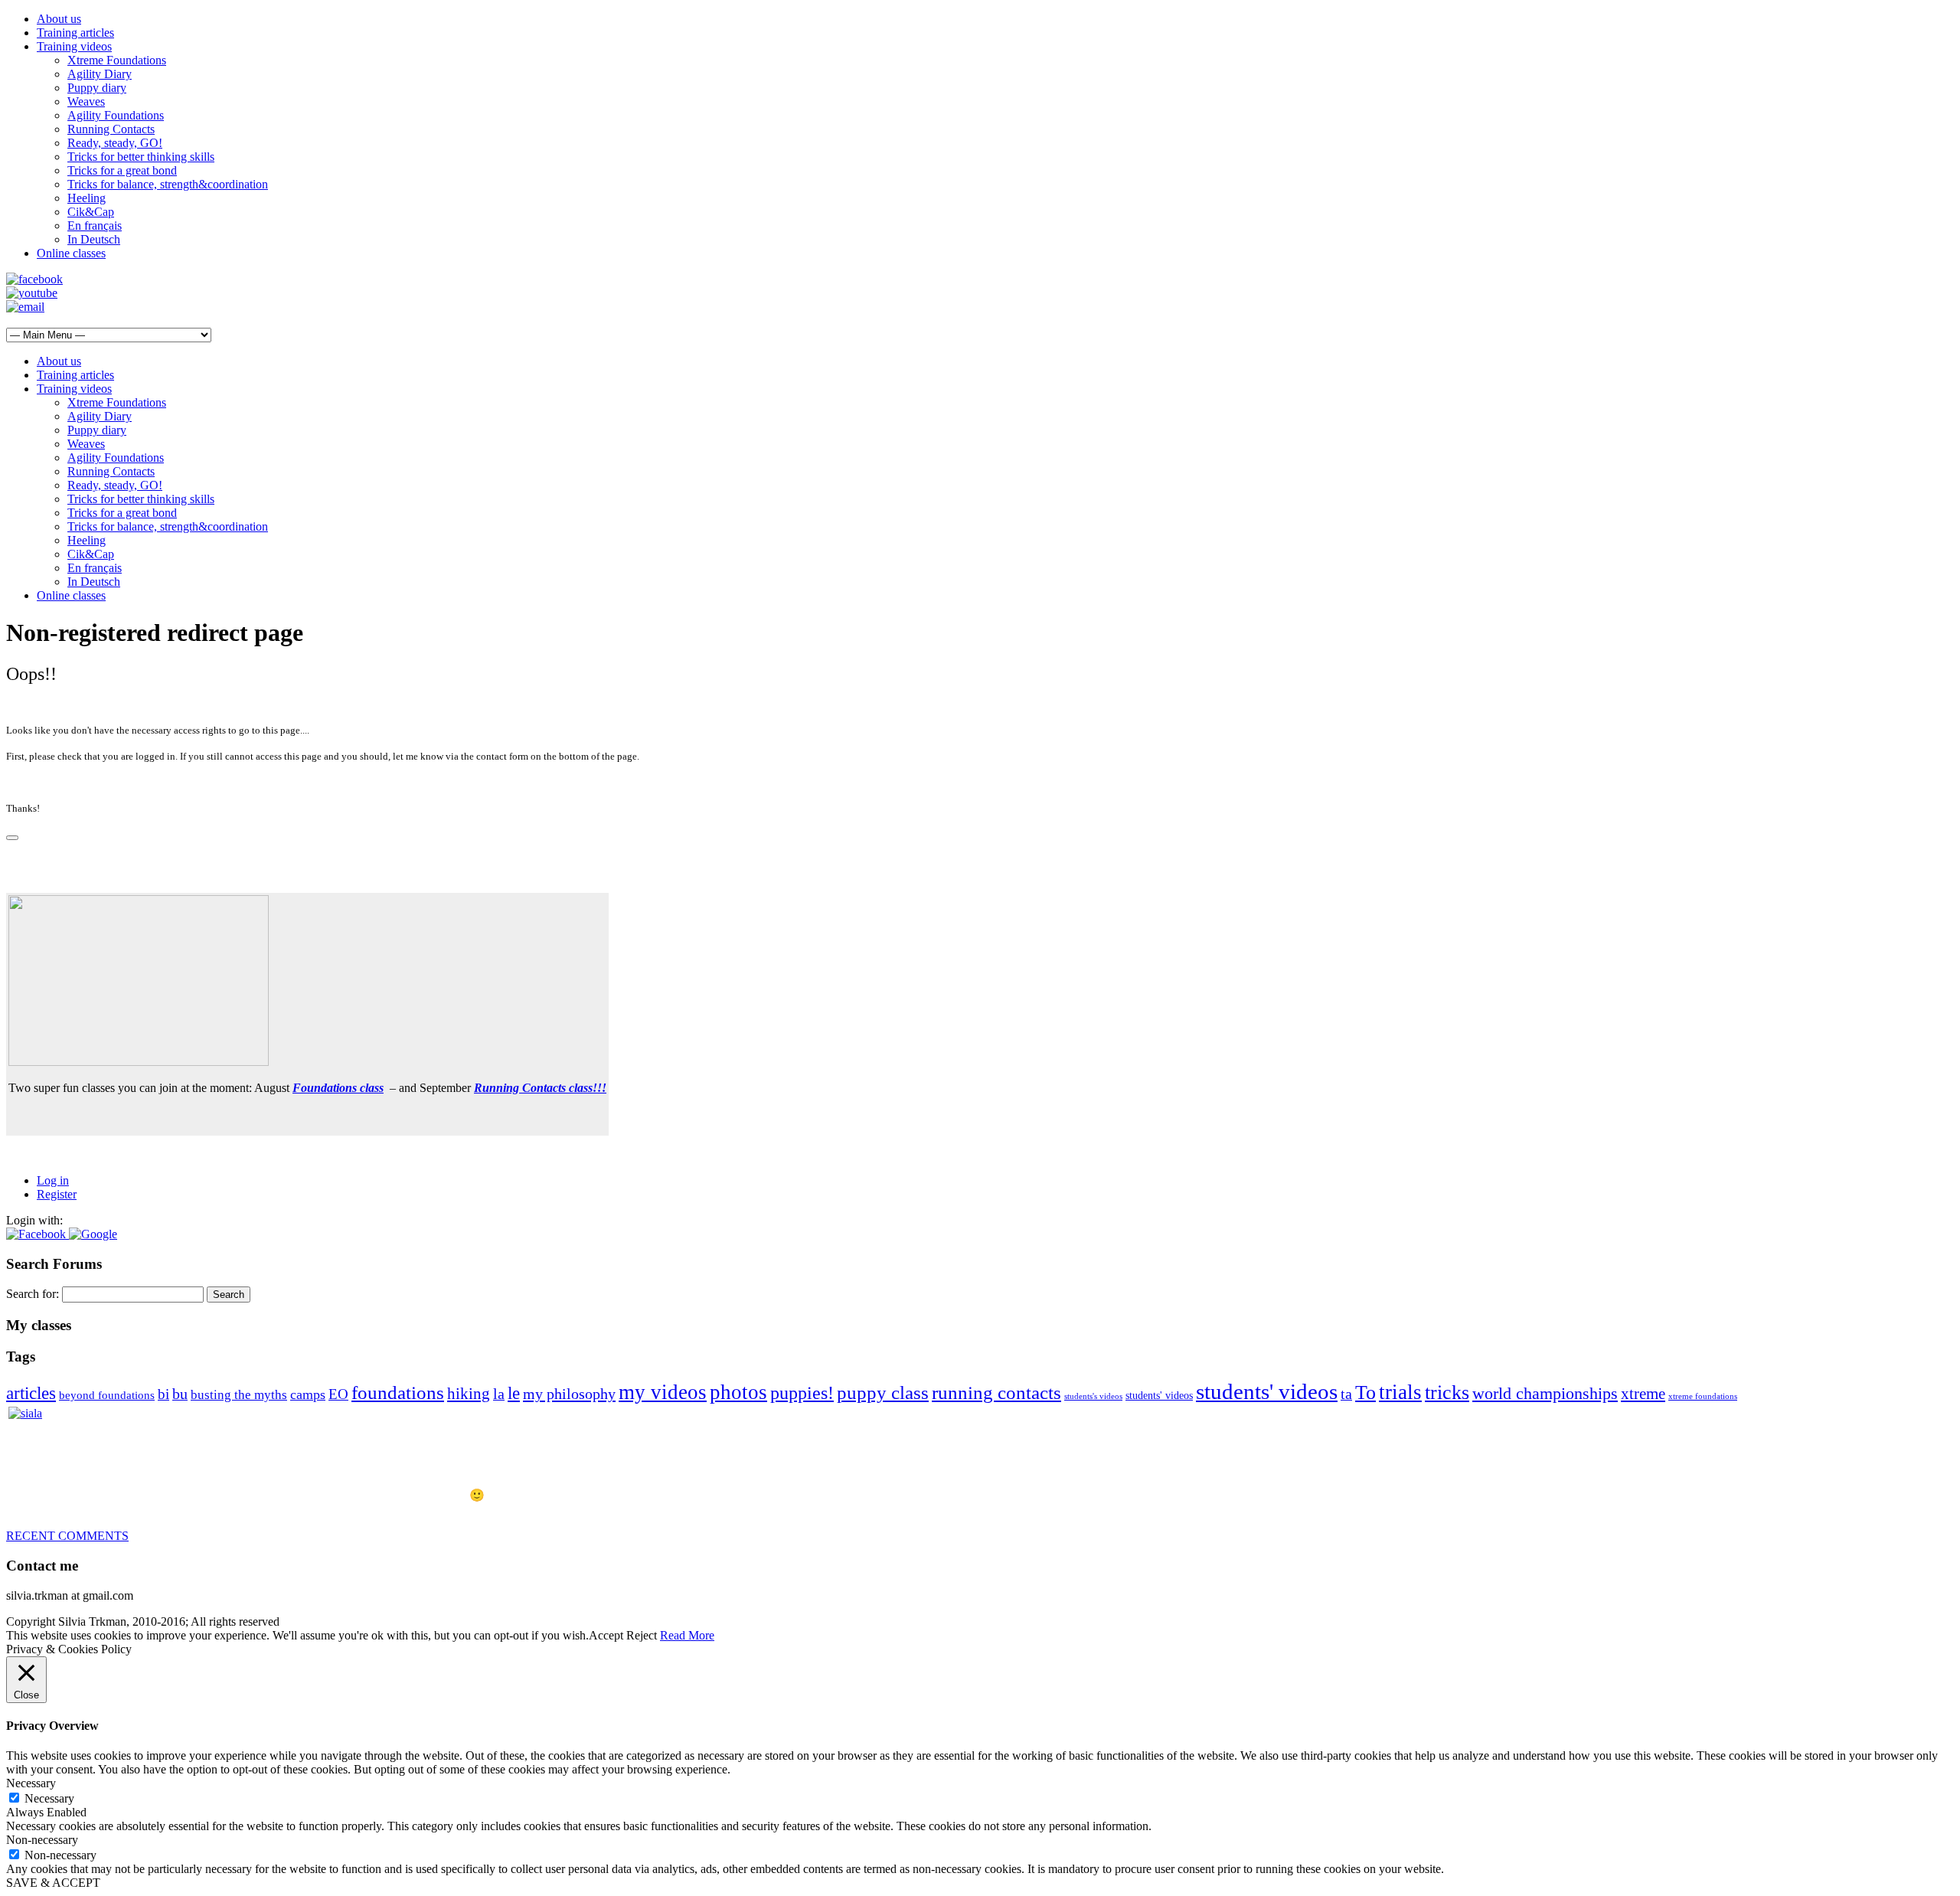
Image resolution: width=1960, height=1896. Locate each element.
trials (1400, 1392)
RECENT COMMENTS (67, 1536)
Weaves (86, 101)
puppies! (802, 1393)
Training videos (74, 46)
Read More (687, 1635)
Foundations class (338, 1088)
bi (163, 1394)
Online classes (71, 253)
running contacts (996, 1393)
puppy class (883, 1393)
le (514, 1393)
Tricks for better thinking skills (141, 157)
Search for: (33, 1294)
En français (95, 226)
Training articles (75, 33)
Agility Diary (100, 74)
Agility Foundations (116, 115)
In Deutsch (94, 239)
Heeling (87, 198)
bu (180, 1394)
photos (738, 1392)
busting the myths (239, 1395)
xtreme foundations (1703, 1396)
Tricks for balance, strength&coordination (168, 184)
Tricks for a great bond (122, 170)
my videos (663, 1392)
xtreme (1643, 1394)
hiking (469, 1394)
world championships (1545, 1394)
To (1365, 1393)
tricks (1447, 1393)
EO (338, 1394)
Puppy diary (97, 88)
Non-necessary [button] (42, 1840)
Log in (53, 1180)
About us (59, 19)
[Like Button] (12, 838)
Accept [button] (606, 1635)
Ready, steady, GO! (115, 143)
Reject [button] (642, 1635)
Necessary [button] (31, 1783)
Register (57, 1194)
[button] (38, 1234)
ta (1346, 1394)
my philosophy (569, 1394)
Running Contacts (111, 129)
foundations (398, 1393)
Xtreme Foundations (117, 60)
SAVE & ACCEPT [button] (53, 1883)
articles (31, 1393)
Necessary (49, 1798)
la (499, 1394)
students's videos (1093, 1396)
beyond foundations (107, 1395)
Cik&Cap (91, 212)
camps (308, 1394)
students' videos (1159, 1396)
